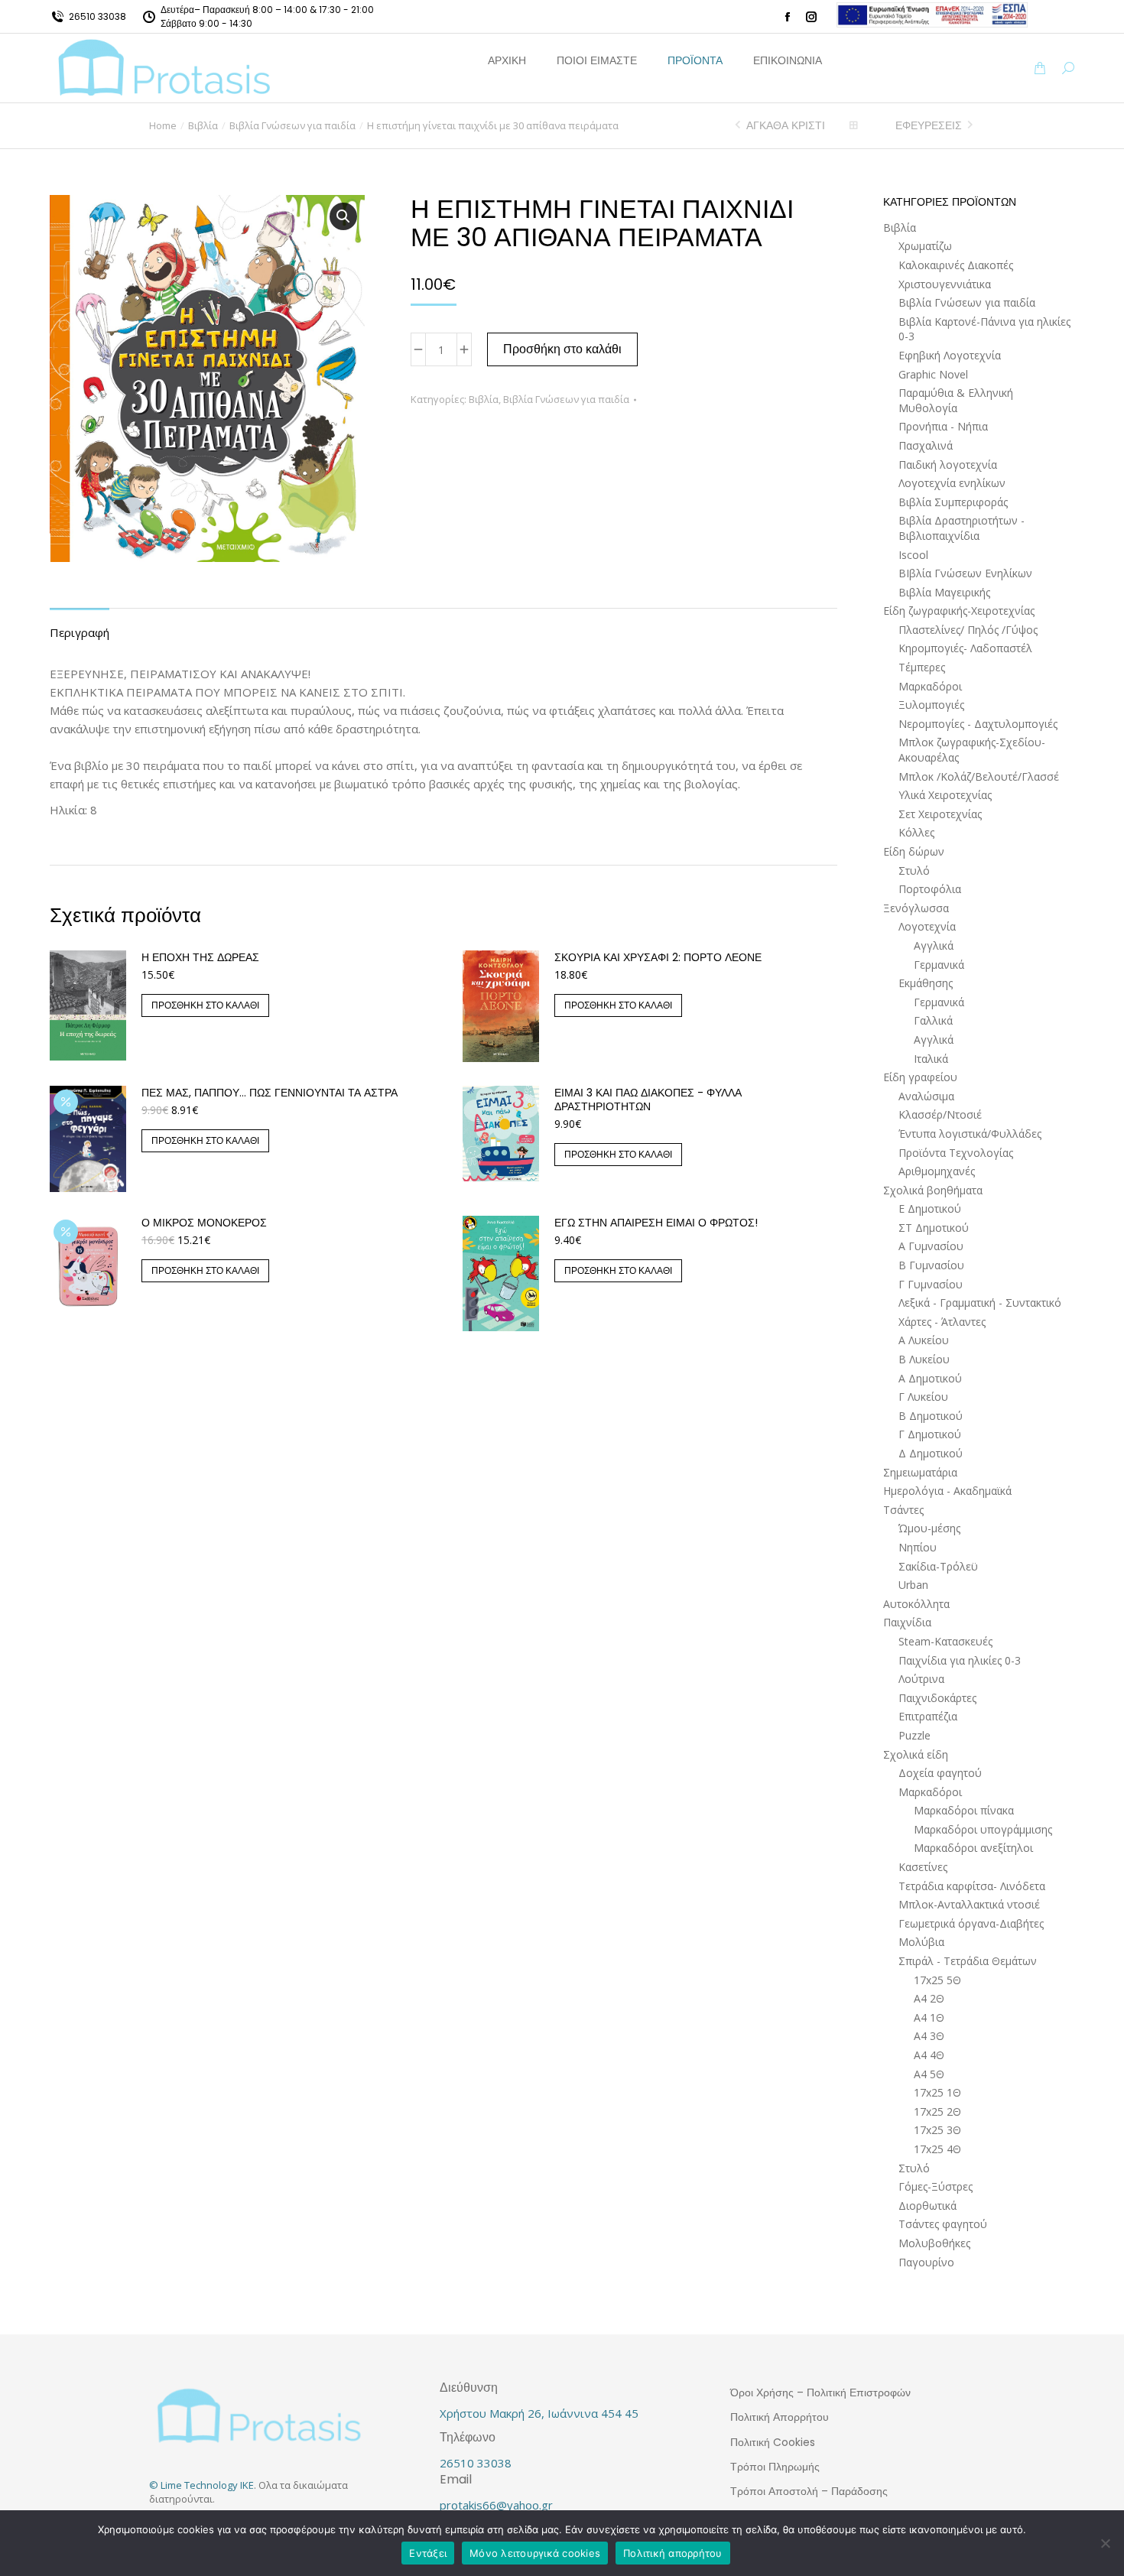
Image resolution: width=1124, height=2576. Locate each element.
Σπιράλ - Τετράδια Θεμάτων (968, 1961)
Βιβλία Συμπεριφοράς (953, 502)
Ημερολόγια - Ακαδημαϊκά (947, 1491)
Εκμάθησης (926, 983)
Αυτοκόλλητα (916, 1604)
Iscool (913, 555)
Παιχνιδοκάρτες (937, 1698)
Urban (913, 1585)
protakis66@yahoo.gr (496, 2505)
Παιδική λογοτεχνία (948, 465)
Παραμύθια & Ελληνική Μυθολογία (956, 400)
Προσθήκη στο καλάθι (562, 349)
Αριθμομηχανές (937, 1171)
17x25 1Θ (937, 2092)
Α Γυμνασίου (931, 1246)
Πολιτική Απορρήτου (780, 2417)
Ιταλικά (931, 1059)
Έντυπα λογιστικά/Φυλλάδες (970, 1134)
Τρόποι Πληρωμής (775, 2467)
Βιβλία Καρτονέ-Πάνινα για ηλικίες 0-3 (984, 329)
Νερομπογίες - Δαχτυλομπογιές (978, 724)
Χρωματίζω (925, 246)
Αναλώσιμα (926, 1096)
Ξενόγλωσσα (916, 908)
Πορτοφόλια (930, 889)
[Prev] (740, 125)
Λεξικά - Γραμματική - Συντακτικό (980, 1303)
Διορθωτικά (927, 2206)
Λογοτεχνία (927, 926)
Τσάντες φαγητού (943, 2224)
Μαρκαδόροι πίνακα (964, 1810)
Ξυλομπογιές (931, 705)
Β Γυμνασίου (931, 1265)
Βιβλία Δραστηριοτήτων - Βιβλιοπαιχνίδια (962, 528)
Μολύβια (921, 1942)
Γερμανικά (939, 965)
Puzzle (914, 1735)
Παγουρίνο (926, 2262)
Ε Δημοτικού (930, 1208)
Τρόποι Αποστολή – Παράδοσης (809, 2491)
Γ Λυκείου (923, 1397)
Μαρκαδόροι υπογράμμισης (983, 1829)
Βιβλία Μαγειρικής (944, 592)
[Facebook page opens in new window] (788, 17)
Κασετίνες (923, 1867)
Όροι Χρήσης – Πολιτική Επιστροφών (820, 2392)
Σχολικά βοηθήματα (933, 1190)
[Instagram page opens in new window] (811, 17)
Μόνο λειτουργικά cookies (535, 2553)
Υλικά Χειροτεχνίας (945, 795)
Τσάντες (903, 1510)
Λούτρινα (921, 1679)
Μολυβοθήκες (934, 2243)
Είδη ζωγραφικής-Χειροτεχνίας (959, 611)
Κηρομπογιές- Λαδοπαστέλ (965, 648)
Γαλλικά (933, 1020)
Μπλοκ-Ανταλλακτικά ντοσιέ (969, 1904)
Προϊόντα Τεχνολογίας (956, 1153)
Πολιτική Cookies (773, 2442)
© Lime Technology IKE (201, 2485)
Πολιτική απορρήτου (673, 2553)
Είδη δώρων (914, 851)
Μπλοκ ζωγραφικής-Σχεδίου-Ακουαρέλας (972, 750)
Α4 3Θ (929, 2036)
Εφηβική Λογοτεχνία (950, 355)
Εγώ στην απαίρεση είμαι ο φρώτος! (656, 1223)
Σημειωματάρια (920, 1472)
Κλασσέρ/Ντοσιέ (940, 1114)
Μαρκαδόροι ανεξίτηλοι (973, 1848)
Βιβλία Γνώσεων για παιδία (566, 399)
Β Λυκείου (924, 1359)
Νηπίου (918, 1547)
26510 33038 (97, 16)
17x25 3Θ (937, 2130)
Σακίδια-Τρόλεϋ (938, 1566)
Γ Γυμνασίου (931, 1284)
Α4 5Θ (929, 2074)
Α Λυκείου (924, 1340)
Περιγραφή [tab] (80, 632)
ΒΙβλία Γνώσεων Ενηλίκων (965, 573)
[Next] (968, 125)
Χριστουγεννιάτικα (945, 284)
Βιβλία (484, 399)
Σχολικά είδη (916, 1754)
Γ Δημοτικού (930, 1434)
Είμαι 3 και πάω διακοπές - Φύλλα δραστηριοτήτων (648, 1100)
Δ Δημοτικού (931, 1453)
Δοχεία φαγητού (940, 1773)
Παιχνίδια (907, 1622)
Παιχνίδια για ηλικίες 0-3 (960, 1660)
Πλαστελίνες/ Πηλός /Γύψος (968, 630)
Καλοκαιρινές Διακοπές (956, 265)
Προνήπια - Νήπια (943, 426)
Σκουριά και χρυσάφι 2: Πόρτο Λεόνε (658, 957)
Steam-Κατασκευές (945, 1641)
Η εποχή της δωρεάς (200, 957)
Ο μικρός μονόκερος (204, 1223)
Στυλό (914, 871)
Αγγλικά (934, 945)
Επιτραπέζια (928, 1716)
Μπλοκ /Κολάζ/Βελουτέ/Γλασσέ (979, 776)
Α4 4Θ (929, 2055)
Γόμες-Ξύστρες (936, 2186)
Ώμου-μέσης (929, 1528)
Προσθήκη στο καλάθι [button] (205, 1005)
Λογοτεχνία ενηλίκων (952, 483)
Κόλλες (916, 832)
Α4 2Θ (929, 1998)
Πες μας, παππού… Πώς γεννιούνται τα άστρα (270, 1093)
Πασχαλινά (926, 445)
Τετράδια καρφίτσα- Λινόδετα (972, 1886)
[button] (226, 12)
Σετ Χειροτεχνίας (940, 814)
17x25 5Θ (937, 1980)
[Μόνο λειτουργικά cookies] (1105, 2543)
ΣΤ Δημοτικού (934, 1228)
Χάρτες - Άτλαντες (942, 1322)
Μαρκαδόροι (930, 686)
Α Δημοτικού (930, 1378)
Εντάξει (428, 2553)
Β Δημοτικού (931, 1416)
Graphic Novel (933, 374)
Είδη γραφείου (920, 1077)
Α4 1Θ (929, 2017)
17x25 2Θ (937, 2111)
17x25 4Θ (937, 2149)
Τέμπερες (922, 667)
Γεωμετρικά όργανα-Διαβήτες (971, 1923)
